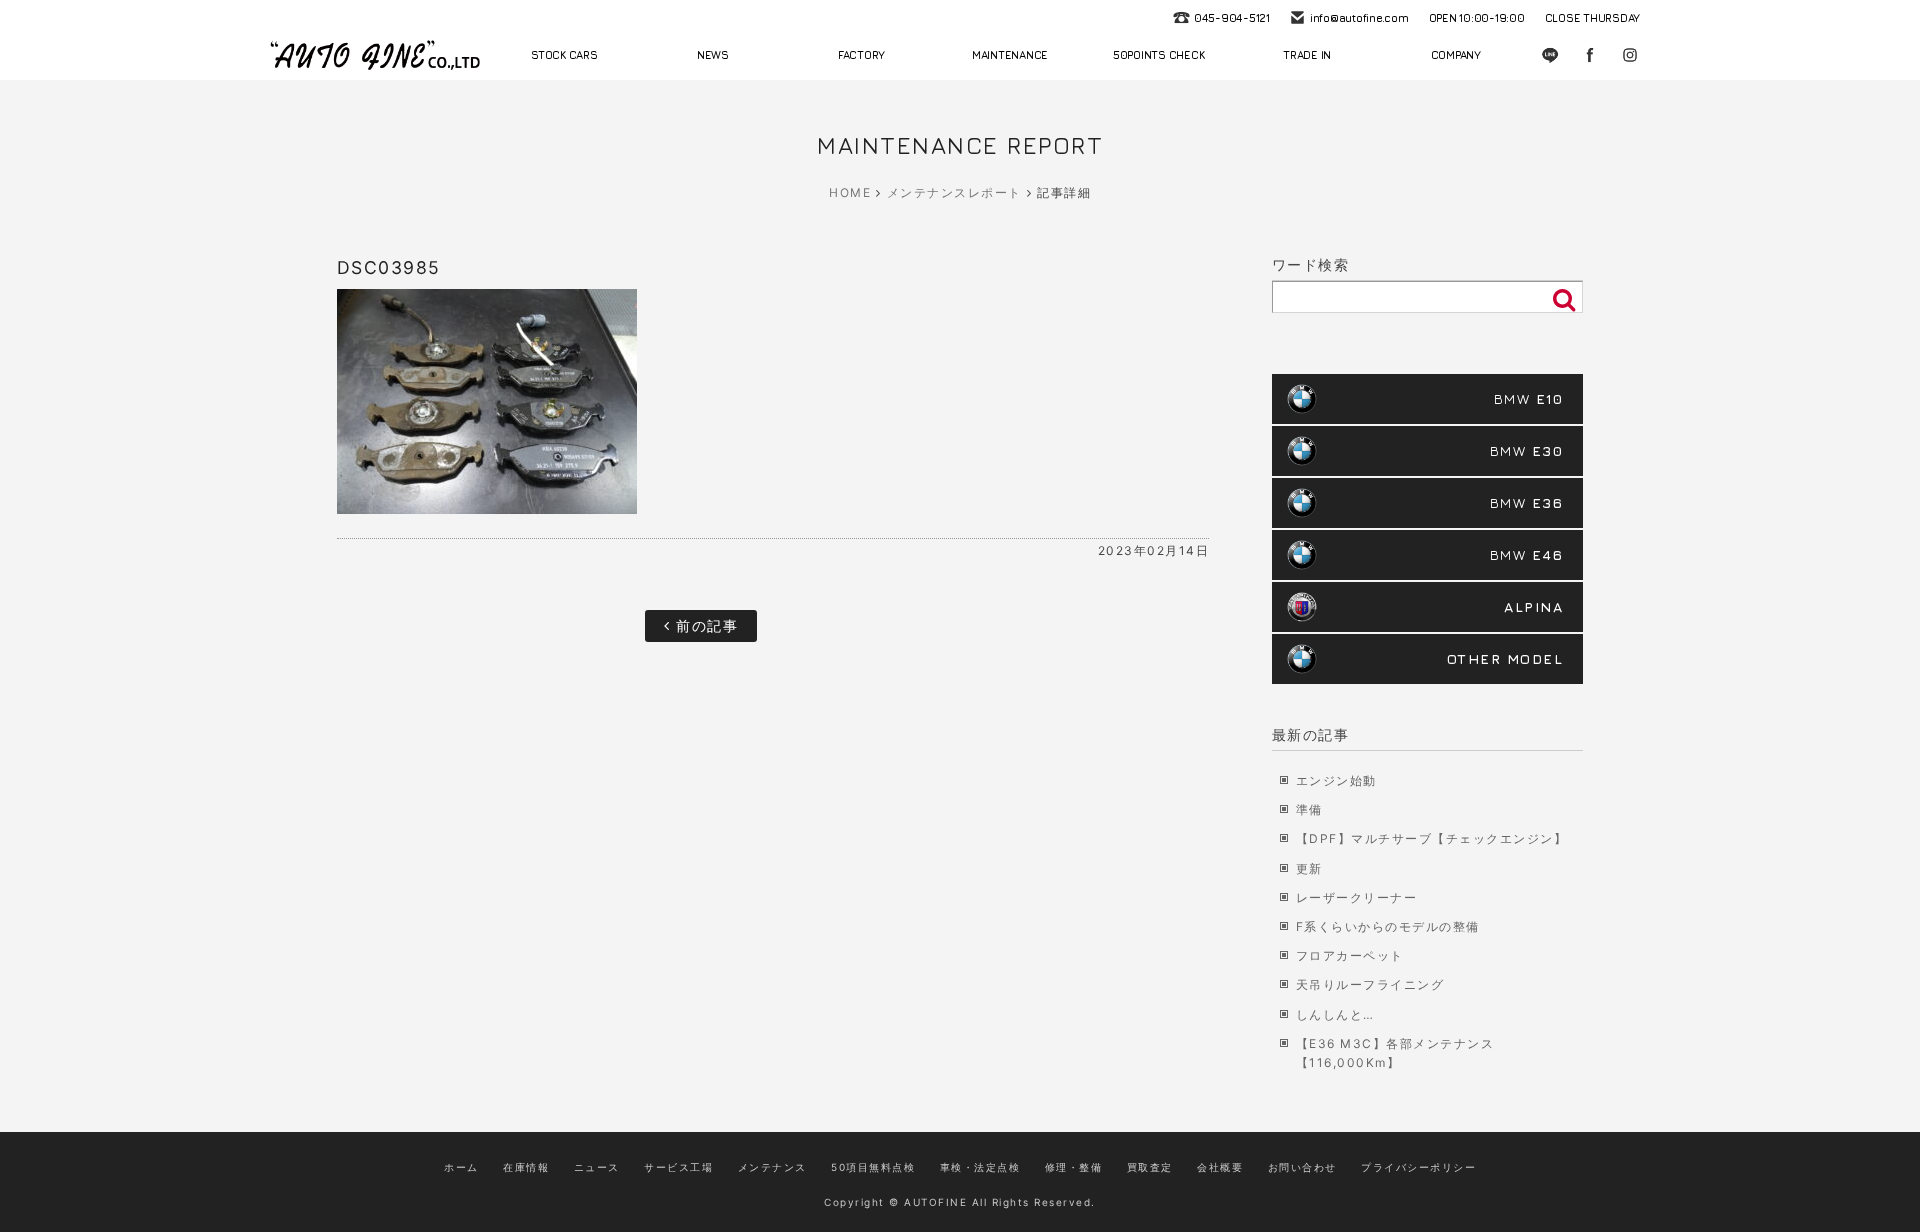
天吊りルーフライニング (1370, 984)
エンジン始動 (1336, 780)
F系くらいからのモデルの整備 (1388, 926)
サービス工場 (678, 1167)
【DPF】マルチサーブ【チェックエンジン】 (1432, 838)
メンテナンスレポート (954, 192)
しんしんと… (1335, 1014)
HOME (850, 192)
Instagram (1630, 55)
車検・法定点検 (980, 1167)
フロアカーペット (1350, 955)
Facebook (1590, 55)
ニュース (597, 1167)
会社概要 (1220, 1167)
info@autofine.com (1359, 17)
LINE (1550, 55)
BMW (1529, 398)
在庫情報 (526, 1167)
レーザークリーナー (1357, 897)
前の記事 (705, 625)
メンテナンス (772, 1167)
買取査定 (1150, 1167)
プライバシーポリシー (1418, 1167)
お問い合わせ (1302, 1167)
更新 (1309, 868)
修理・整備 (1074, 1167)
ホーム (461, 1167)
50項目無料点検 (873, 1167)
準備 (1309, 809)
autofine (375, 55)
